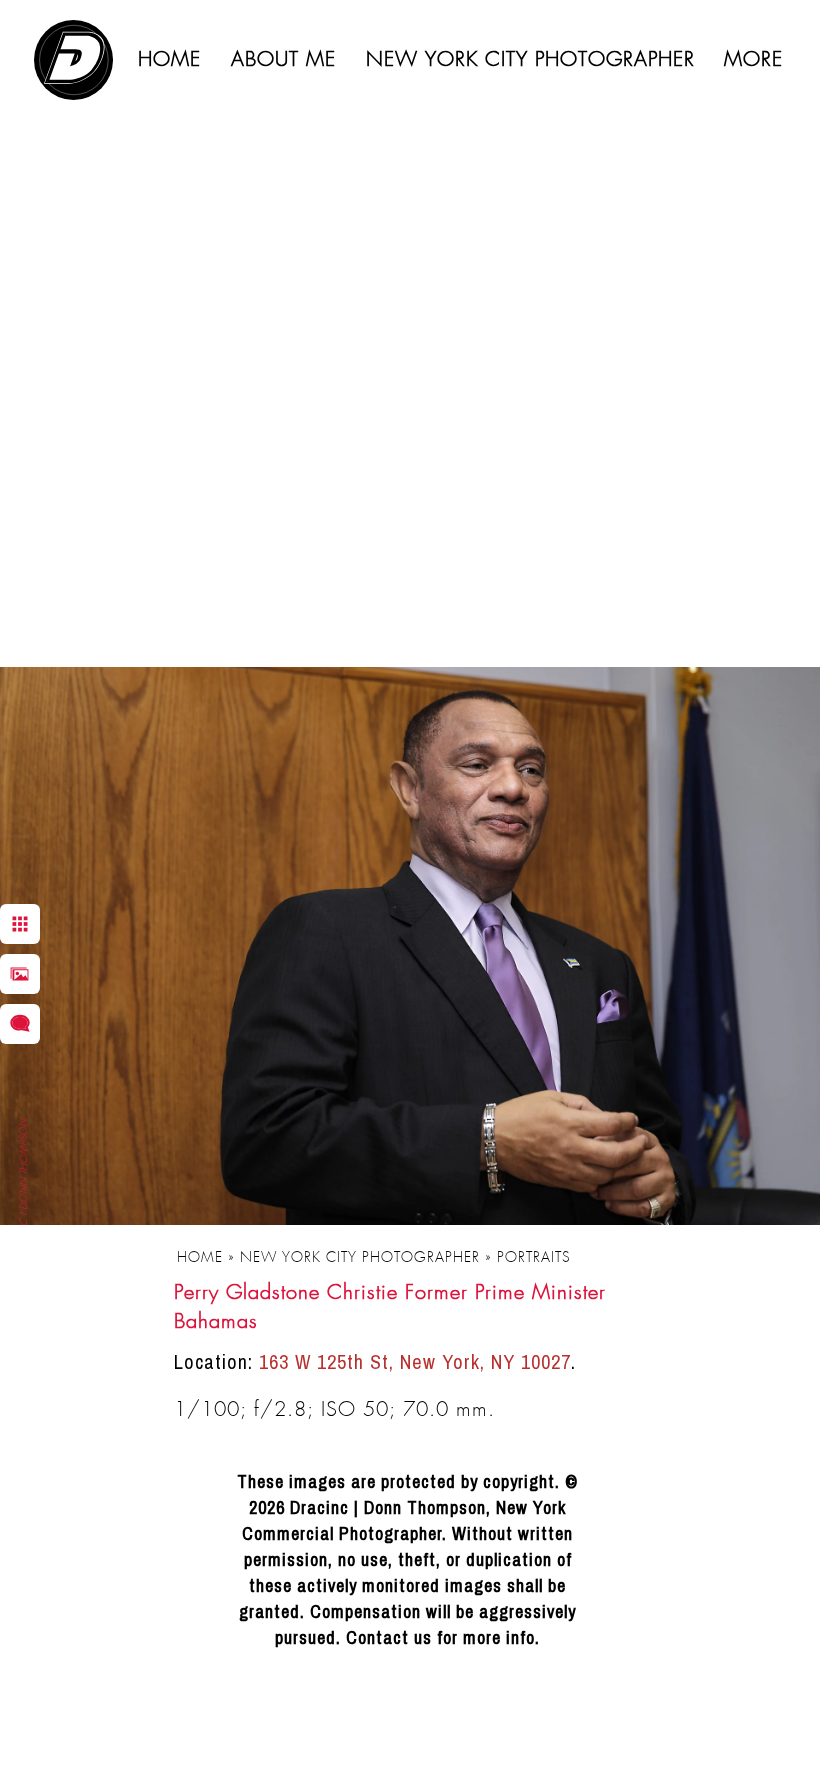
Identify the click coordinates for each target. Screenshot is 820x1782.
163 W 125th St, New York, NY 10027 (415, 1361)
